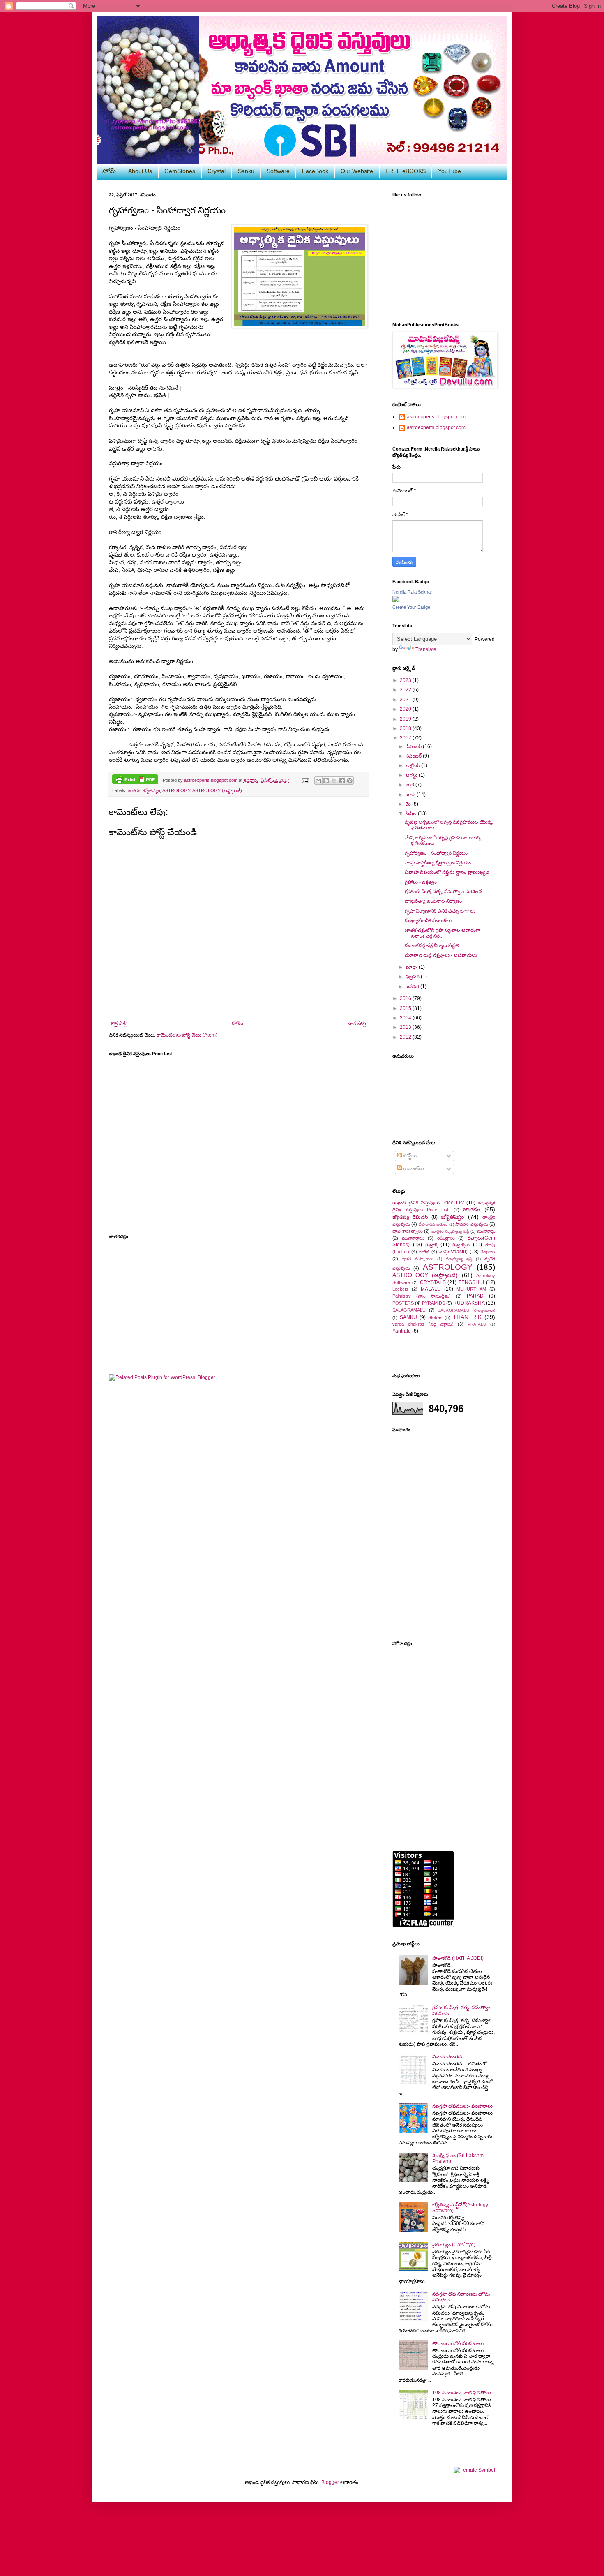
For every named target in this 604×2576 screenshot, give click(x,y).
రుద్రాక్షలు (461, 1245)
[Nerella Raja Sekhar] (396, 601)
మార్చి (412, 967)
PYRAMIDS (433, 1303)
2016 (406, 998)
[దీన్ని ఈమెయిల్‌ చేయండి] (318, 781)
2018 (406, 728)
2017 (406, 738)
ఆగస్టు (412, 775)
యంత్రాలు (446, 1238)
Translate (426, 649)
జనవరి (413, 987)
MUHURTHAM (471, 1289)
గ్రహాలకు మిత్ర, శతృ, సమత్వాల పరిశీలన (443, 892)
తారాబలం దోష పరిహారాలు (458, 2343)
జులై (410, 785)
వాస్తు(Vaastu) (453, 1252)
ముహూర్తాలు (413, 1238)
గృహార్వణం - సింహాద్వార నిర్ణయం (436, 853)
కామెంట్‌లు (413, 1169)
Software (278, 171)
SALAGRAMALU (409, 1310)
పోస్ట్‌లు (409, 1156)
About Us (140, 171)
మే (409, 804)
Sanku (246, 171)
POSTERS (403, 1303)
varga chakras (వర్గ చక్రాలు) (423, 1324)
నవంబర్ (414, 756)
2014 (406, 1018)
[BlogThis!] (326, 781)
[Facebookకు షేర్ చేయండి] (342, 781)
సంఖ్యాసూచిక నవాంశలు (428, 920)
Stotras (435, 1317)
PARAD (475, 1296)
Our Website (357, 171)
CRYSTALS (433, 1282)
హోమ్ (109, 171)
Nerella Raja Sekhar (412, 592)
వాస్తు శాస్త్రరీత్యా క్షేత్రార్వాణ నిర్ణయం (438, 863)
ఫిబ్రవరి (413, 977)
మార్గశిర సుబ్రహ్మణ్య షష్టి (450, 1231)
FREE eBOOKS (406, 171)
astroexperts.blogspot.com (436, 417)
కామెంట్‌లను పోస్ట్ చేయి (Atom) (187, 1035)
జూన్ (411, 795)
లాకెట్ (424, 1252)
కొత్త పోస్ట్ (119, 1023)
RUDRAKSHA (469, 1303)
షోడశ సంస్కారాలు (418, 1259)
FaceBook (315, 171)
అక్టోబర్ (413, 765)
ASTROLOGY (176, 790)
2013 (406, 1027)
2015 (406, 1008)
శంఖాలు (488, 1252)
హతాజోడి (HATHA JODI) (458, 1958)
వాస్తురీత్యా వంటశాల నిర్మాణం (433, 901)
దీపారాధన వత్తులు (433, 1224)
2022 (406, 690)
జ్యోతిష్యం (151, 790)
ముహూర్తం (486, 1231)
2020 (406, 709)
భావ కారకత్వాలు (408, 1231)
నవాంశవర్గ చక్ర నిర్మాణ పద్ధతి (432, 945)
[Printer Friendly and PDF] (135, 780)
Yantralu (402, 1331)
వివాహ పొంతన (447, 2057)
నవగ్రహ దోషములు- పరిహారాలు (462, 2106)
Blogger (330, 2482)
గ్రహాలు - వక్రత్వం (421, 882)
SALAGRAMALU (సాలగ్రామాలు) (466, 1310)
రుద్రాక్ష (431, 1245)
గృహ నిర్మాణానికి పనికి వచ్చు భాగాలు (440, 911)
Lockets (400, 1289)
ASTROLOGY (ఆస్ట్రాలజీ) (217, 790)
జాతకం (134, 790)
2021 (406, 700)
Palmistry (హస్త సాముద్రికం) (422, 1296)
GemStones (180, 171)
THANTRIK (467, 1317)
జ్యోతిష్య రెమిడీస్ (410, 1217)
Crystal (217, 171)
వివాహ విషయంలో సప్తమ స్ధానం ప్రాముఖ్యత (447, 872)
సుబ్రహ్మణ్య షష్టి (459, 1259)
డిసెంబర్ (414, 746)
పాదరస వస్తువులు (471, 1224)
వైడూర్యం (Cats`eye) (454, 2245)
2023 (406, 680)
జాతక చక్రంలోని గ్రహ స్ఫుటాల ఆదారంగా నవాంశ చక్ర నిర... (443, 933)
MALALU (431, 1289)
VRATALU (477, 1324)
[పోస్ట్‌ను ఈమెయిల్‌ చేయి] (304, 780)
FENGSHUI (471, 1282)
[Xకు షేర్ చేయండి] (334, 781)
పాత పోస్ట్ (357, 1023)
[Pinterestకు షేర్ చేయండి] (350, 781)
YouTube (450, 171)
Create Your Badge (411, 607)
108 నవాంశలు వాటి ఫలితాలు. (462, 2393)
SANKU (408, 1317)
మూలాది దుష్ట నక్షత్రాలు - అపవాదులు (441, 955)
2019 (406, 719)
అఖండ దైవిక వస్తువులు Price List (428, 1203)
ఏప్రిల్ (412, 813)
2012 (406, 1037)
